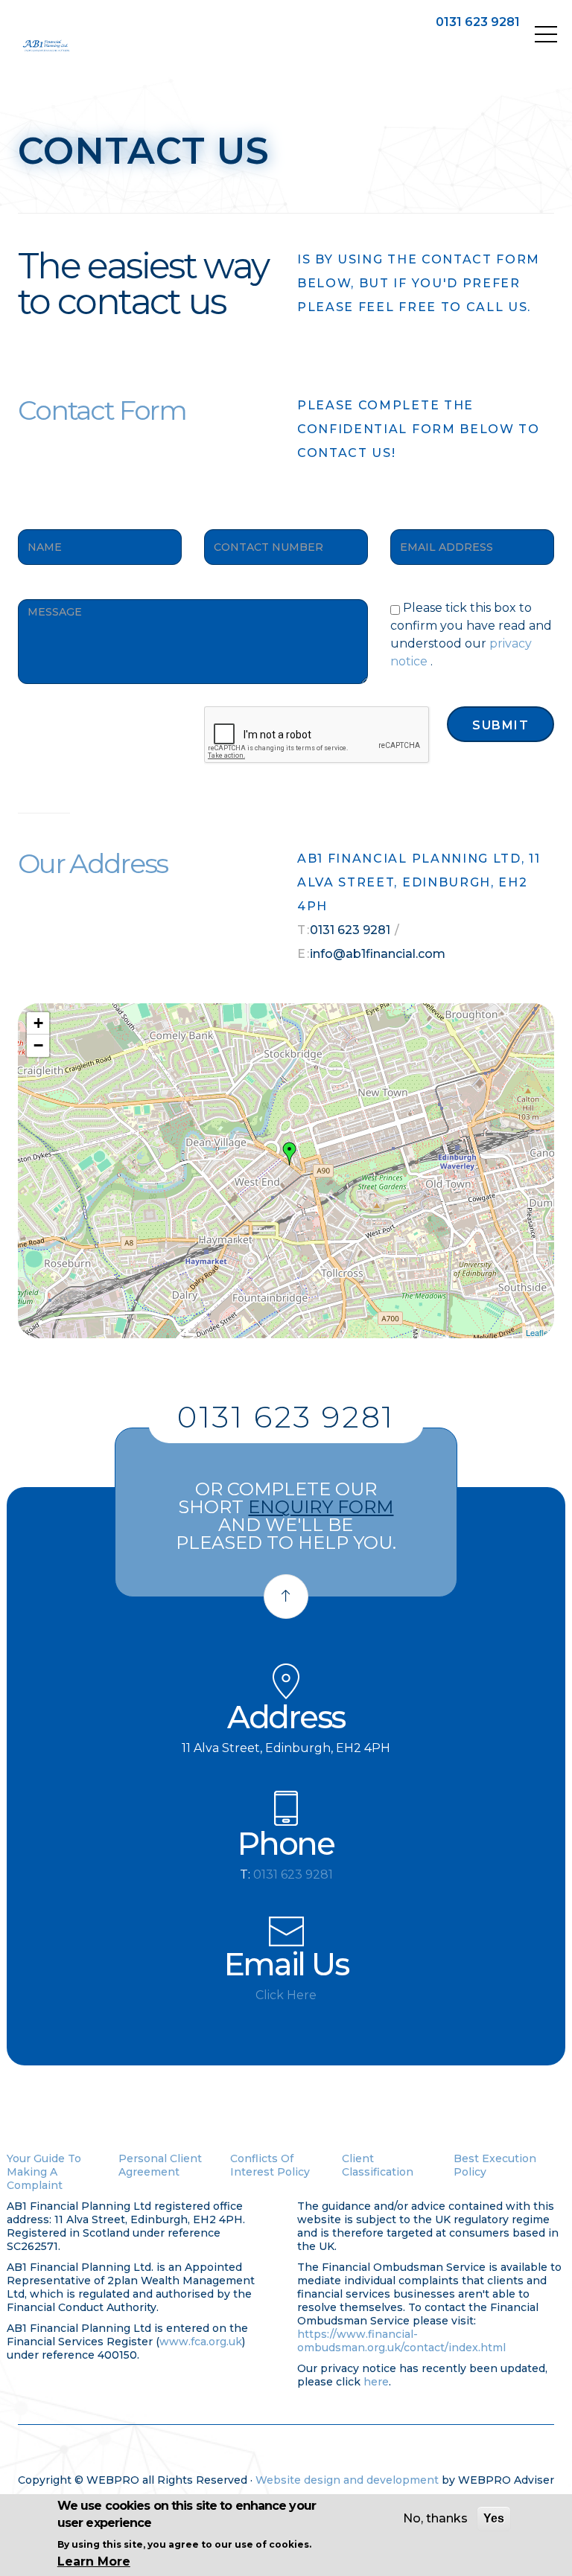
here (376, 2382)
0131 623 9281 (478, 22)
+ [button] (38, 1023)
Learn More (94, 2561)
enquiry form (321, 1507)
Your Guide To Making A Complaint (44, 2172)
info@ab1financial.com (378, 954)
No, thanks (435, 2518)
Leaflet (538, 1332)
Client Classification (378, 2165)
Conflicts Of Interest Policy (270, 2165)
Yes (494, 2518)
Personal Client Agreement (160, 2165)
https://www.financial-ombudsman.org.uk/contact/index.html (401, 2341)
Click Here (286, 1995)
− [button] (38, 1045)
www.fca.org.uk (201, 2342)
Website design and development (347, 2480)
